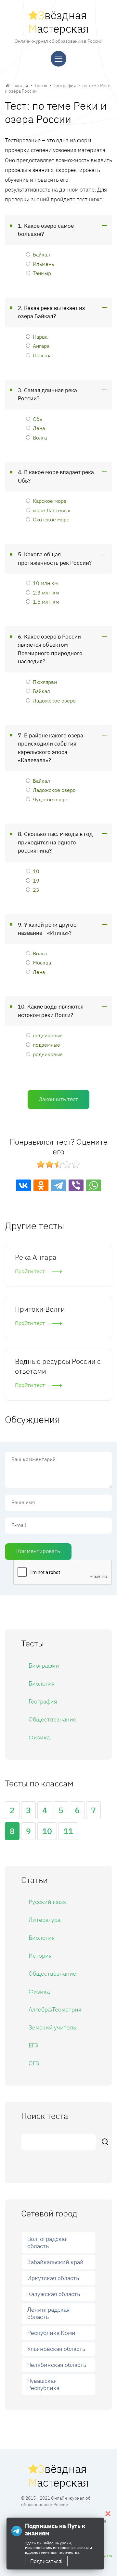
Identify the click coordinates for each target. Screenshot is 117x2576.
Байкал (41, 254)
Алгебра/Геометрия (55, 2009)
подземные (46, 1045)
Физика (39, 1737)
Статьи (106, 2555)
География (65, 85)
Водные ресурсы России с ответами (58, 1366)
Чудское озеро (51, 799)
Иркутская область (53, 2278)
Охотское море (51, 519)
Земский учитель (52, 2027)
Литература (45, 1920)
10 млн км (45, 583)
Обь (37, 419)
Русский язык (47, 1902)
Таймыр (42, 273)
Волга (40, 437)
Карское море (50, 501)
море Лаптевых (52, 510)
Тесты (41, 85)
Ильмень (43, 264)
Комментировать (38, 1551)
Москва (42, 962)
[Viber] (76, 1185)
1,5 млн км (46, 602)
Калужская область (54, 2294)
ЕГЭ (33, 2045)
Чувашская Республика (43, 2384)
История (40, 1956)
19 (36, 880)
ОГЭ (34, 2063)
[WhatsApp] (94, 1185)
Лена (39, 428)
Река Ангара (36, 1257)
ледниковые (48, 1035)
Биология (42, 1683)
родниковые (48, 1054)
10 (36, 871)
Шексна (42, 355)
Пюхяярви (45, 682)
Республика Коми (51, 2333)
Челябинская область (57, 2365)
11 (68, 1831)
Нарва (40, 337)
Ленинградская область (49, 2313)
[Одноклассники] (41, 1185)
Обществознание (52, 1719)
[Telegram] (58, 1185)
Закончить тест (58, 1099)
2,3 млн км (46, 592)
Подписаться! (46, 2561)
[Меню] (58, 59)
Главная (20, 85)
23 (36, 890)
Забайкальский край (55, 2262)
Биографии (44, 1666)
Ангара (41, 346)
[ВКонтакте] (23, 1185)
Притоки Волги (40, 1309)
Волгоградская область (48, 2242)
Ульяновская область (56, 2349)
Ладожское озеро (54, 700)
